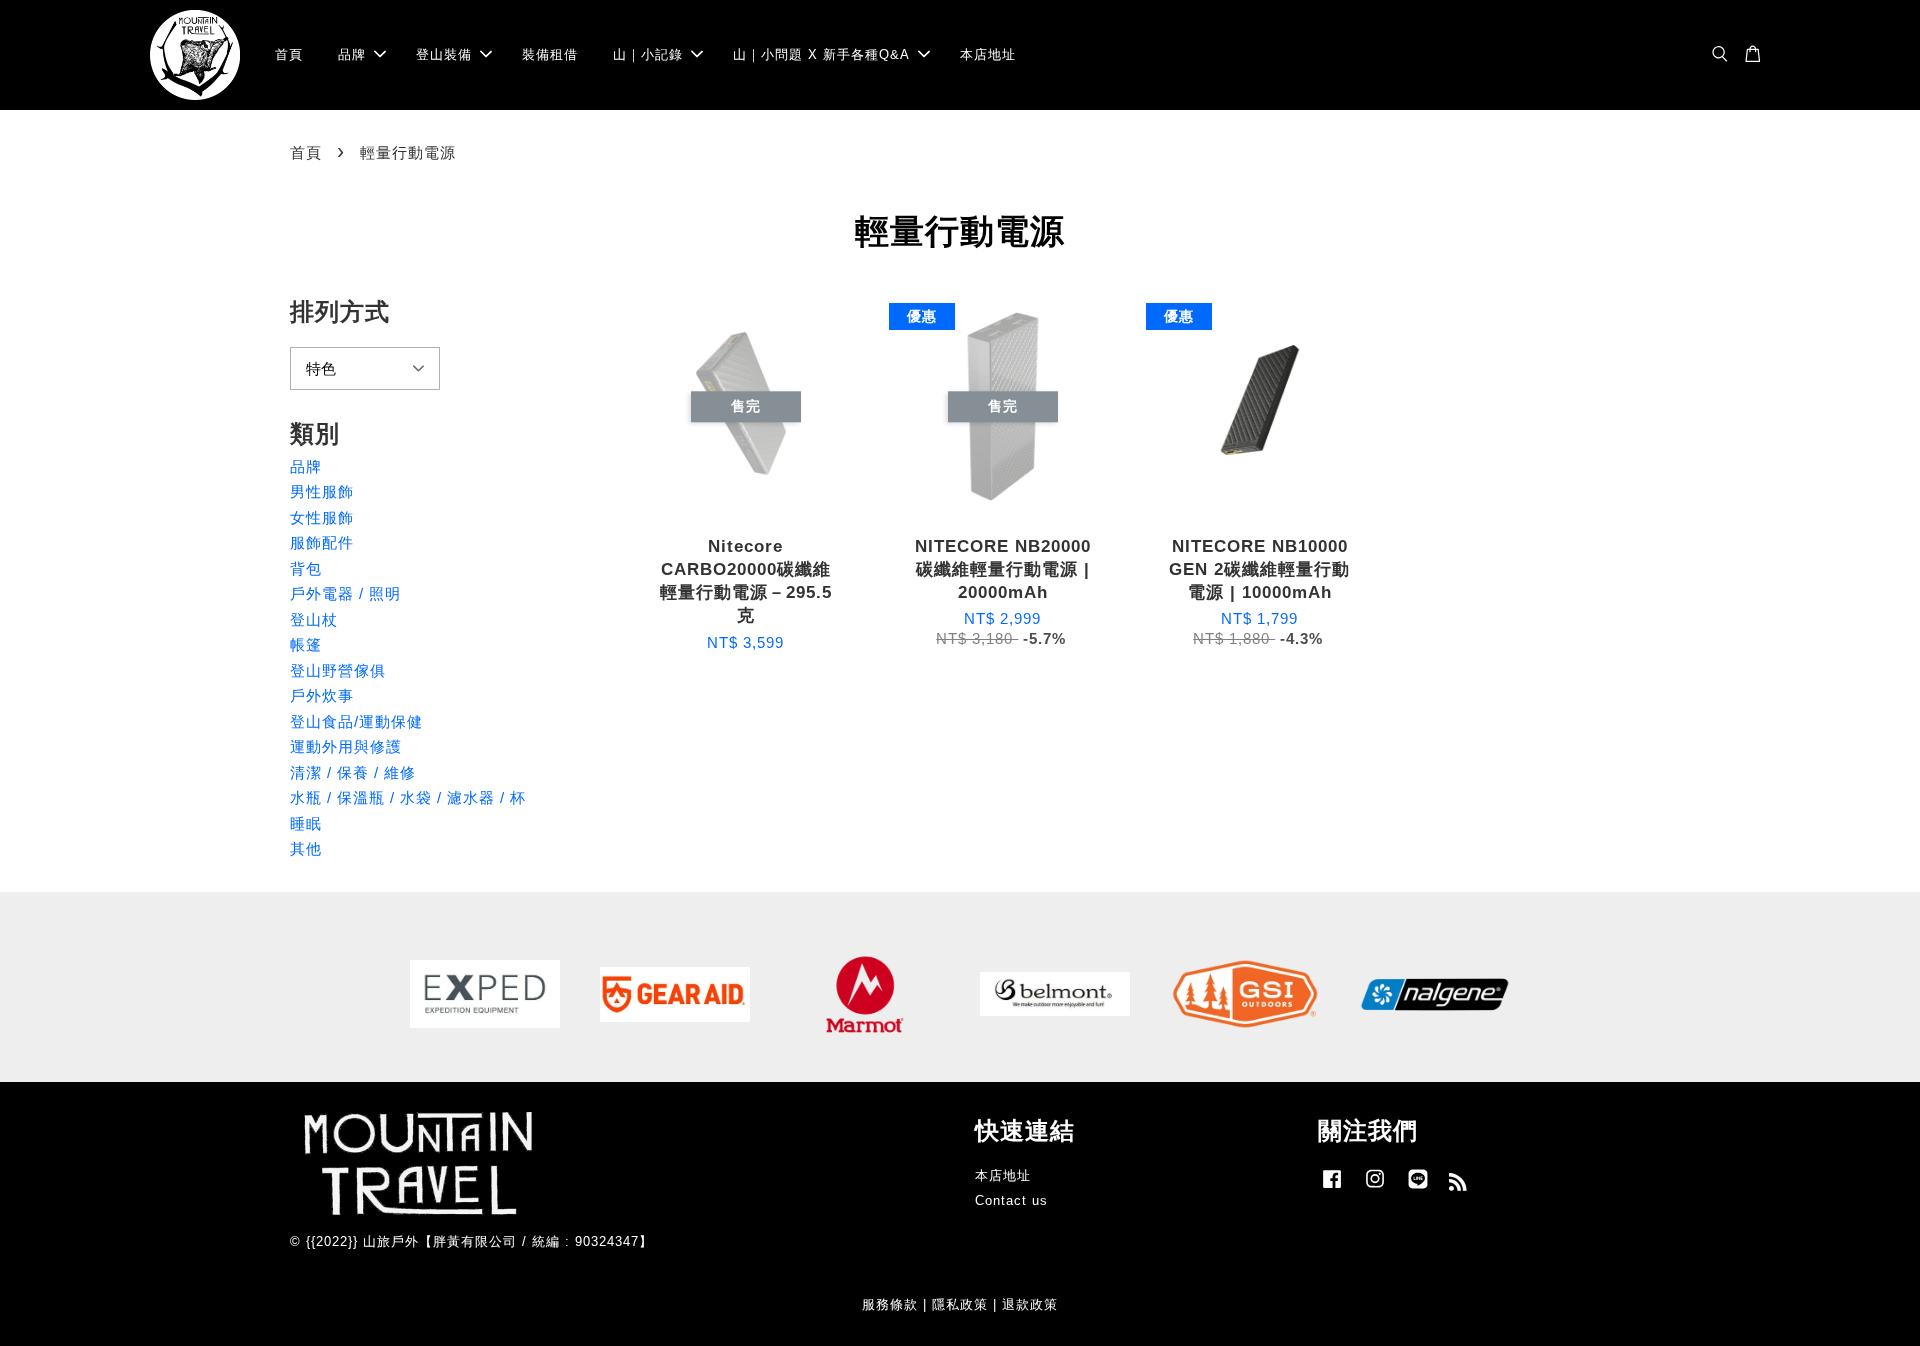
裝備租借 (550, 54)
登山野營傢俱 (338, 670)
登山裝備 (444, 54)
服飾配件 (322, 542)
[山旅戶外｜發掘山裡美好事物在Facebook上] (1332, 1188)
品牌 (352, 54)
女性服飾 (322, 517)
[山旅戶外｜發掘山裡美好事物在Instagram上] (1375, 1188)
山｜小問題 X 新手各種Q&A (821, 54)
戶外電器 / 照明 (345, 593)
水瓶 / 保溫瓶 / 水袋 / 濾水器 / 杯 (408, 797)
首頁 (289, 54)
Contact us (1011, 1200)
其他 (306, 848)
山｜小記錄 (648, 54)
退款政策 (1030, 1304)
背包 (306, 568)
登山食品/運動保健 (356, 721)
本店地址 (988, 54)
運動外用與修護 (346, 746)
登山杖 (314, 619)
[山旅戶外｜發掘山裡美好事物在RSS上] (1458, 1185)
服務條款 (890, 1304)
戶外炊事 (322, 695)
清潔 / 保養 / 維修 (353, 772)
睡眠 (306, 823)
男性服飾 (322, 491)
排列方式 (340, 311)
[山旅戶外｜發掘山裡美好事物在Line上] (1418, 1188)
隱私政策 (960, 1304)
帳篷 (306, 644)
